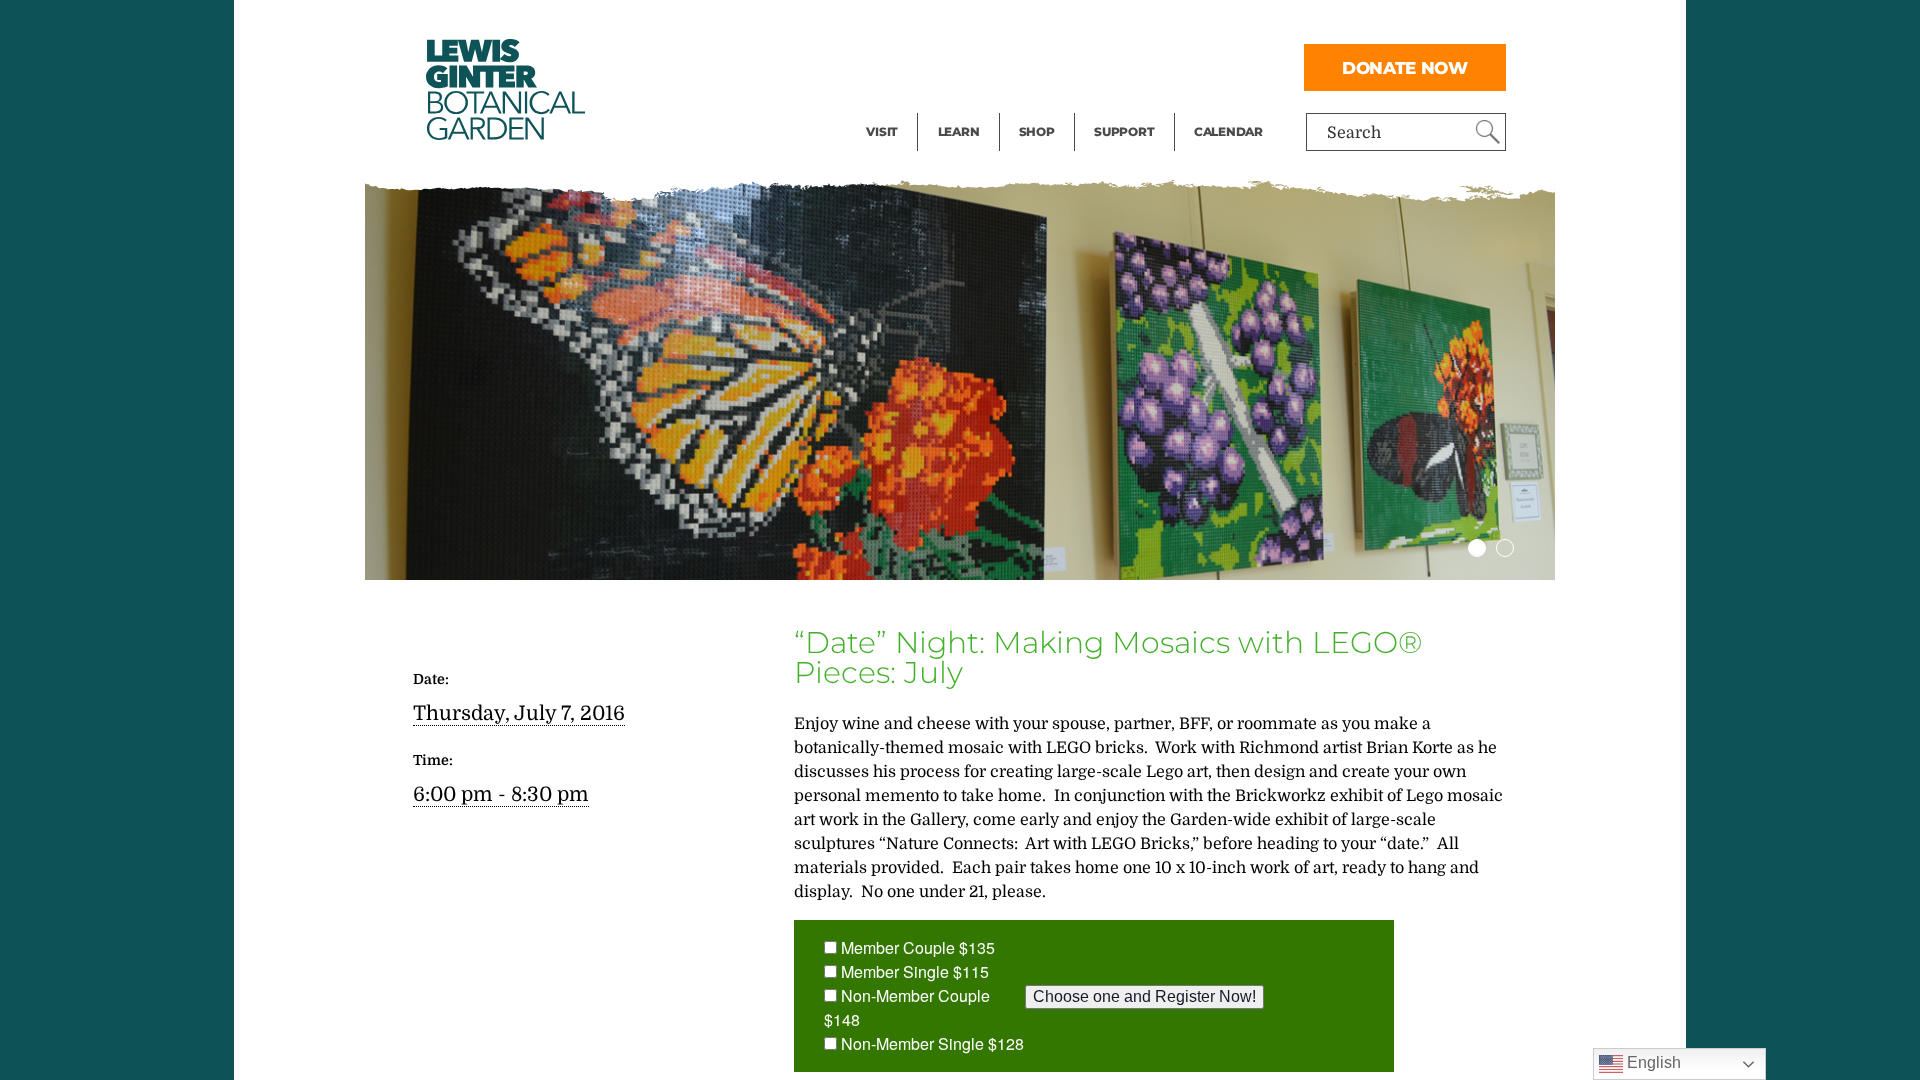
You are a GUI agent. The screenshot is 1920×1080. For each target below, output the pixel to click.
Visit (882, 131)
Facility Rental (921, 26)
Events (892, 66)
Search (1354, 133)
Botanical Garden (504, 89)
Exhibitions (909, 106)
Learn (959, 131)
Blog (954, 106)
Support (1124, 131)
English (1652, 1062)
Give (1110, 66)
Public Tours (985, 26)
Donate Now (1405, 67)
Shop (1037, 131)
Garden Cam (985, 66)
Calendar (1228, 131)
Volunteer (1130, 106)
